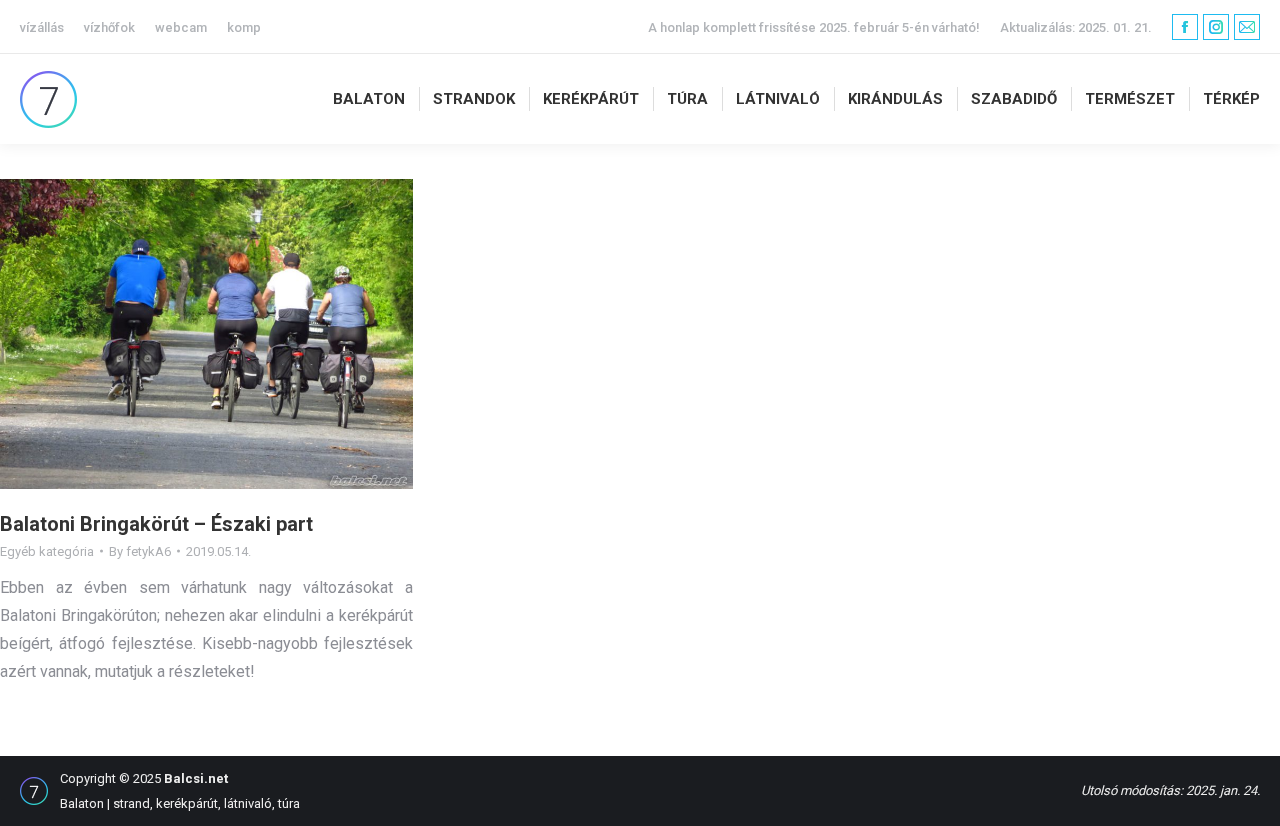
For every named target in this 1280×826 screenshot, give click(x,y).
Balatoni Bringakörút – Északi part (156, 524)
